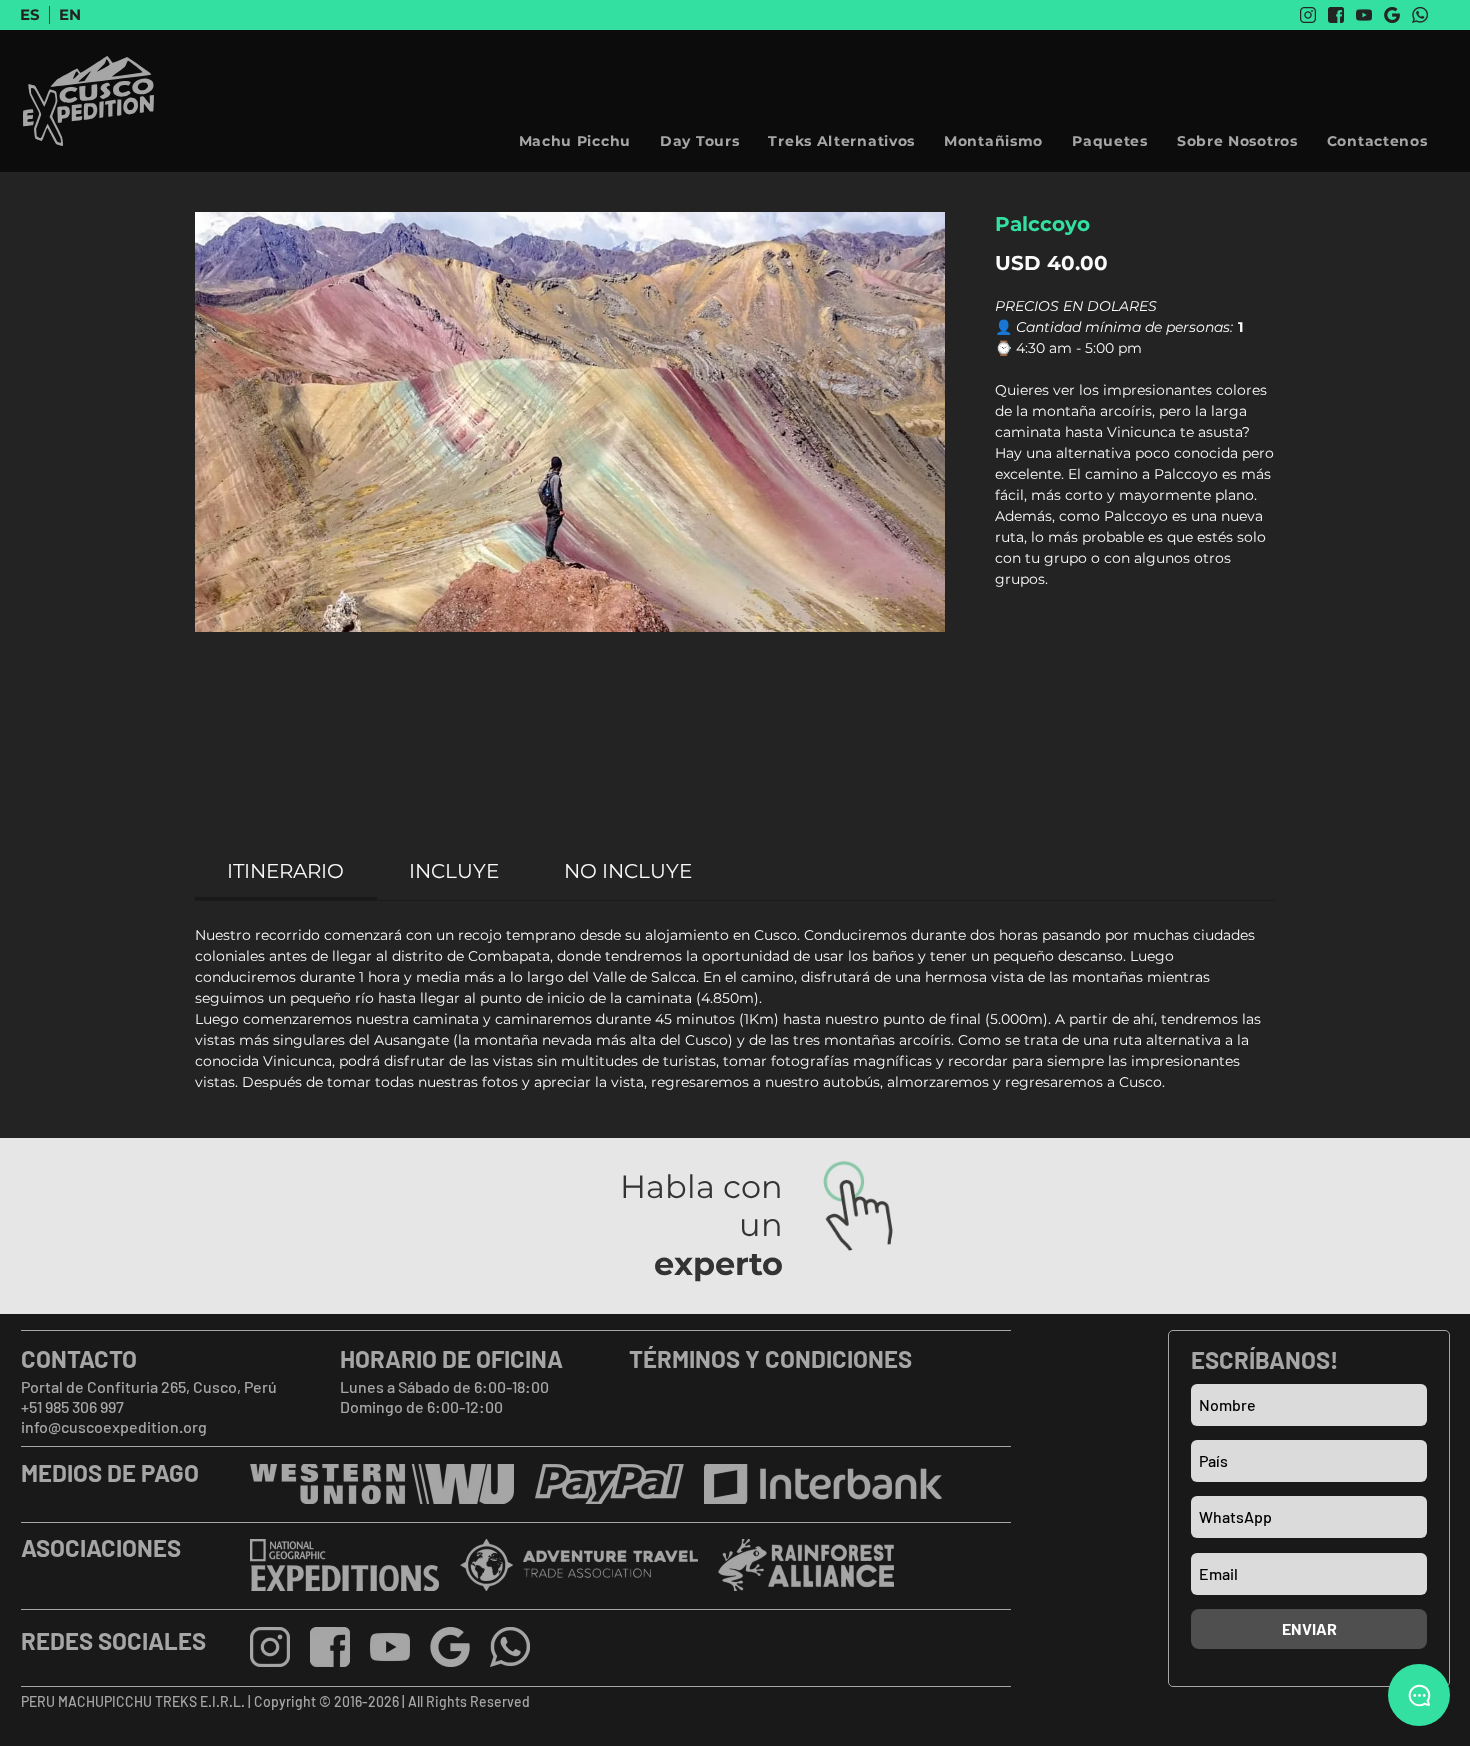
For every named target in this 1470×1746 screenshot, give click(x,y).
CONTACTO (79, 1358)
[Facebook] (1336, 15)
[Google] (1392, 15)
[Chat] (1419, 1695)
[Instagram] (1308, 15)
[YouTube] (1364, 15)
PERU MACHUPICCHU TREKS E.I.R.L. (134, 1701)
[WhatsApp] (1420, 15)
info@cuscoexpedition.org (114, 1426)
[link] (285, 871)
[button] (1237, 141)
